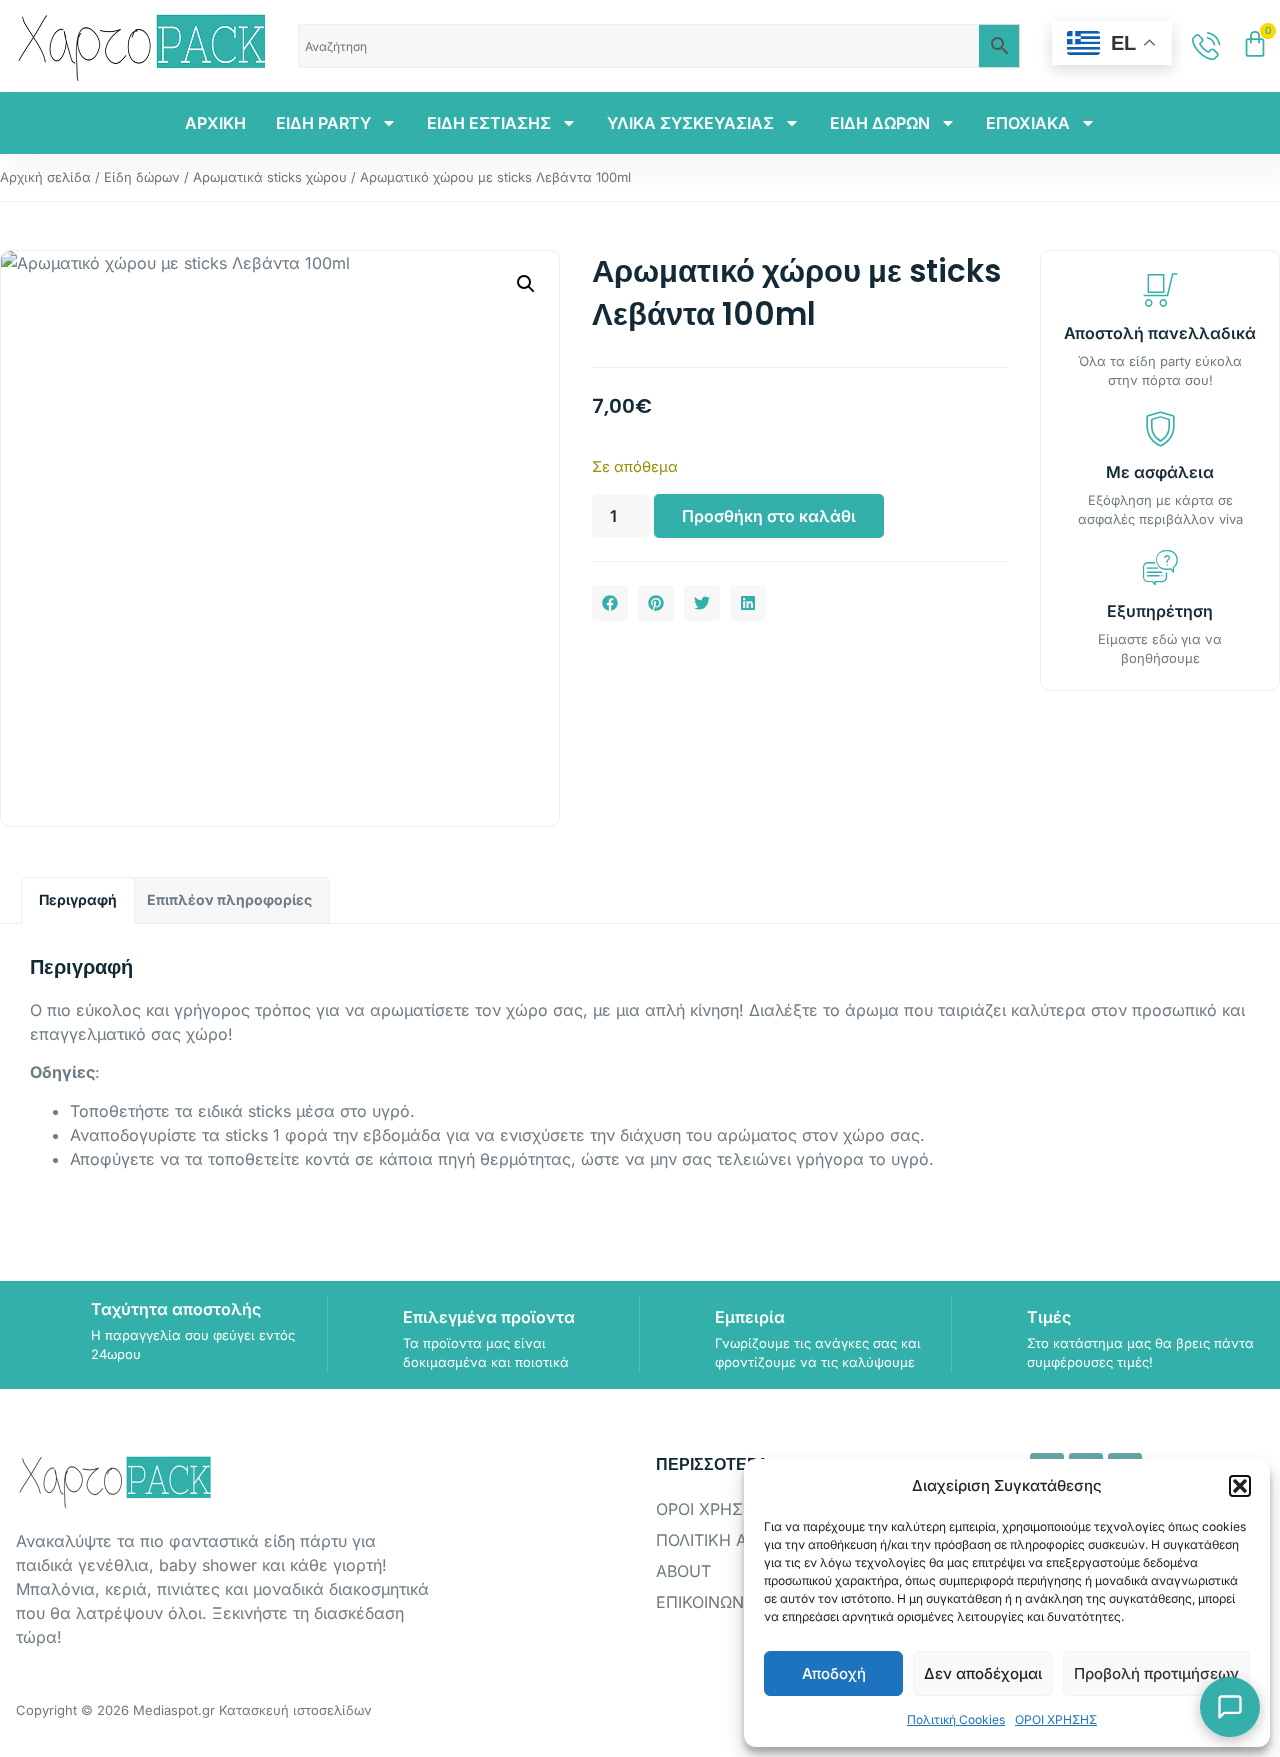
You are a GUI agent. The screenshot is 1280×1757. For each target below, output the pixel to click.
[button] (1240, 1486)
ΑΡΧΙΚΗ (215, 123)
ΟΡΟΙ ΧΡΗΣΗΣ (1056, 1719)
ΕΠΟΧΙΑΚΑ (1028, 123)
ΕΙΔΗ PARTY (323, 123)
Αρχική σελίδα (45, 177)
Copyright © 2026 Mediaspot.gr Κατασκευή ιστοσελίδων (194, 1710)
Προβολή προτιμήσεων (1156, 1673)
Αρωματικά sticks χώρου (270, 177)
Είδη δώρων (142, 177)
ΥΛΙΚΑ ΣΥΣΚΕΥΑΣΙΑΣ (690, 123)
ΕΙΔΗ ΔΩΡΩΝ (880, 123)
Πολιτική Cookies (956, 1719)
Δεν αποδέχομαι (983, 1673)
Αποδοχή (834, 1673)
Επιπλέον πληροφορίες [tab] (229, 899)
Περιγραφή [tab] (78, 899)
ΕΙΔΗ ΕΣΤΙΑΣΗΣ (489, 123)
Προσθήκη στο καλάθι (769, 516)
